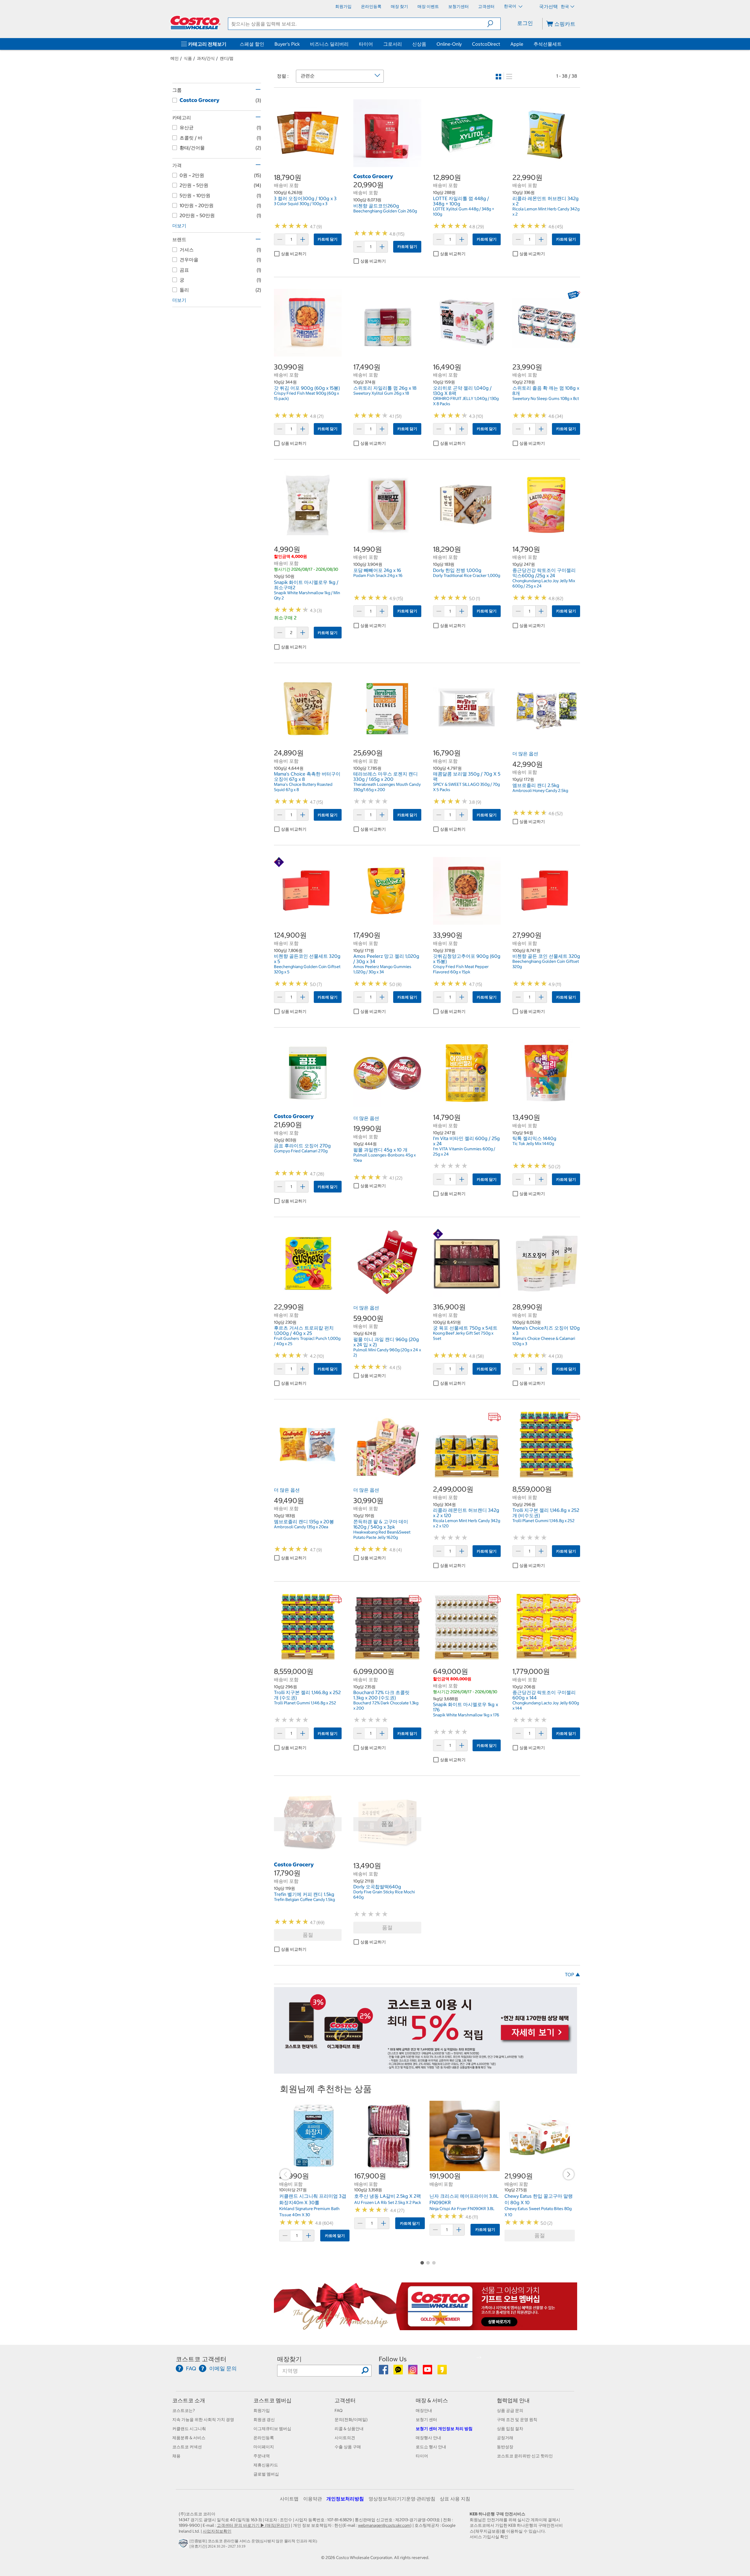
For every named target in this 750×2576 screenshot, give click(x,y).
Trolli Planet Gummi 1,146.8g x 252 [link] (543, 1521)
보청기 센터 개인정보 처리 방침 (444, 2429)
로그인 (525, 23)
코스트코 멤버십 (272, 2400)
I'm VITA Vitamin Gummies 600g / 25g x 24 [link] (464, 1151)
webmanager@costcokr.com (384, 2525)
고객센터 (345, 2400)
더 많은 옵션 (525, 754)
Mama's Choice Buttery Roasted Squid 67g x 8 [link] (303, 787)
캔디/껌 (227, 58)
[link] (308, 164)
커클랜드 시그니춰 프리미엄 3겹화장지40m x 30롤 (313, 2199)
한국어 (510, 6)
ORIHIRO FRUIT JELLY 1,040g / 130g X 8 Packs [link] (466, 401)
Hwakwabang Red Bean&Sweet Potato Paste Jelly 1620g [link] (382, 1535)
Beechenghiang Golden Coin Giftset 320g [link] (546, 964)
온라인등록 (264, 2438)
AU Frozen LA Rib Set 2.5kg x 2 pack (388, 2202)
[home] (195, 23)
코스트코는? (184, 2410)
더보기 (179, 226)
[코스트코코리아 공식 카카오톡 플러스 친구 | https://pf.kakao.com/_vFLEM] (399, 2372)
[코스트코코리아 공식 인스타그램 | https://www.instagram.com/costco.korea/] (413, 2372)
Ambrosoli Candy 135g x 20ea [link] (301, 1527)
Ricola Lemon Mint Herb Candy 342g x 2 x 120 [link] (467, 1523)
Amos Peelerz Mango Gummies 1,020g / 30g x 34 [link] (382, 969)
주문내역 (262, 2456)
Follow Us (393, 2359)
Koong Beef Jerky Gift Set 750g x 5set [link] (463, 1336)
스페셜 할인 (252, 44)
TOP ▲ (572, 1974)
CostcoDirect (486, 44)
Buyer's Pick (287, 44)
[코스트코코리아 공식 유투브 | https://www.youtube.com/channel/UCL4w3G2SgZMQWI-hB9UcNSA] (428, 2372)
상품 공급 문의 (510, 2410)
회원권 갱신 (264, 2420)
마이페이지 (264, 2447)
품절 (308, 1935)
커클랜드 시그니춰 (189, 2429)
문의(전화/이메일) (351, 2420)
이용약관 (313, 2499)
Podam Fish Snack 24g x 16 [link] (378, 575)
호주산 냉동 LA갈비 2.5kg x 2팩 (388, 2196)
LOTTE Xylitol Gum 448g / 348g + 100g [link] (464, 212)
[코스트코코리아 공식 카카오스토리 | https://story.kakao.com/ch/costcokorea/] (442, 2372)
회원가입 (262, 2410)
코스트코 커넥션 (187, 2447)
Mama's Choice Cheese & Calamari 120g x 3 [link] (544, 1341)
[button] (494, 24)
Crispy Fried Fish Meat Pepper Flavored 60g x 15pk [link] (461, 969)
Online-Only (449, 44)
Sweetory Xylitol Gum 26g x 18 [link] (381, 393)
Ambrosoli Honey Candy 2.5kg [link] (540, 790)
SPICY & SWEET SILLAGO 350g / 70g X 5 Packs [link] (466, 787)
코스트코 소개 (189, 2400)
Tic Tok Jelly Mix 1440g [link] (533, 1144)
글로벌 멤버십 (266, 2474)
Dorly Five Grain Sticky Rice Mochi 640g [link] (384, 1894)
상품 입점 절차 (510, 2429)
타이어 (366, 44)
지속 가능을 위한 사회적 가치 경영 (203, 2420)
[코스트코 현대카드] (426, 2071)
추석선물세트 (548, 44)
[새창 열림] (184, 2545)
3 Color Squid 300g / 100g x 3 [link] (301, 204)
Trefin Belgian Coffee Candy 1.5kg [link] (304, 1899)
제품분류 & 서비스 (189, 2438)
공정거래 (505, 2438)
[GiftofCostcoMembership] (426, 2327)
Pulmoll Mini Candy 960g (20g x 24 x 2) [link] (387, 1352)
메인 (175, 58)
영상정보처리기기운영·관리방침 (402, 2499)
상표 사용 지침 (455, 2499)
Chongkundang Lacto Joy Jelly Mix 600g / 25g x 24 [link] (544, 583)
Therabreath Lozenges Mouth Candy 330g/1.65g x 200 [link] (387, 787)
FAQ (339, 2410)
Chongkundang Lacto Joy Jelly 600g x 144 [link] (546, 1706)
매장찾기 (289, 2359)
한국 (565, 6)
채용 (176, 2456)
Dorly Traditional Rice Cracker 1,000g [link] (467, 575)
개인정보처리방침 (345, 2499)
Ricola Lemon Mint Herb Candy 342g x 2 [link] (546, 212)
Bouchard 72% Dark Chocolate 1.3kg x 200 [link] (386, 1706)
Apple (517, 44)
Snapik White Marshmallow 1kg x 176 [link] (466, 1715)
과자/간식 (206, 58)
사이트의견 (345, 2438)
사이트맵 (289, 2499)
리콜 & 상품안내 (349, 2429)
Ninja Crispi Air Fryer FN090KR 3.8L (462, 2209)
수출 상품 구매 (348, 2447)
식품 (188, 58)
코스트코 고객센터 (201, 2359)
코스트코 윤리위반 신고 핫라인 (525, 2456)
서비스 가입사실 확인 (489, 2537)
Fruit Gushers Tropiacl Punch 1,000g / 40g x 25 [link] (307, 1341)
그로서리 (393, 44)
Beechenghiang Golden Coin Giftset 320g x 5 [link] (307, 969)
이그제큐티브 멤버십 (272, 2429)
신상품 (419, 44)
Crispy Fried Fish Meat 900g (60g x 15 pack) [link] (306, 396)
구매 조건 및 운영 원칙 (517, 2420)
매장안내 (424, 2410)
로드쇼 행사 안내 (431, 2447)
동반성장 (505, 2447)
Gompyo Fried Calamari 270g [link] (301, 1151)
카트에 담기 (328, 239)
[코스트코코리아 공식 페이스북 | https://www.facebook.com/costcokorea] (384, 2372)
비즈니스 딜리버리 (329, 44)
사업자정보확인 (217, 2531)
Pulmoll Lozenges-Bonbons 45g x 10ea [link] (385, 1158)
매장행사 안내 (428, 2438)
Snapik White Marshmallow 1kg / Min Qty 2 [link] (307, 595)
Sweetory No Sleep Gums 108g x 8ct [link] (546, 398)
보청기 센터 (426, 2420)
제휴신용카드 (266, 2465)
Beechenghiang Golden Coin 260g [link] (385, 211)
